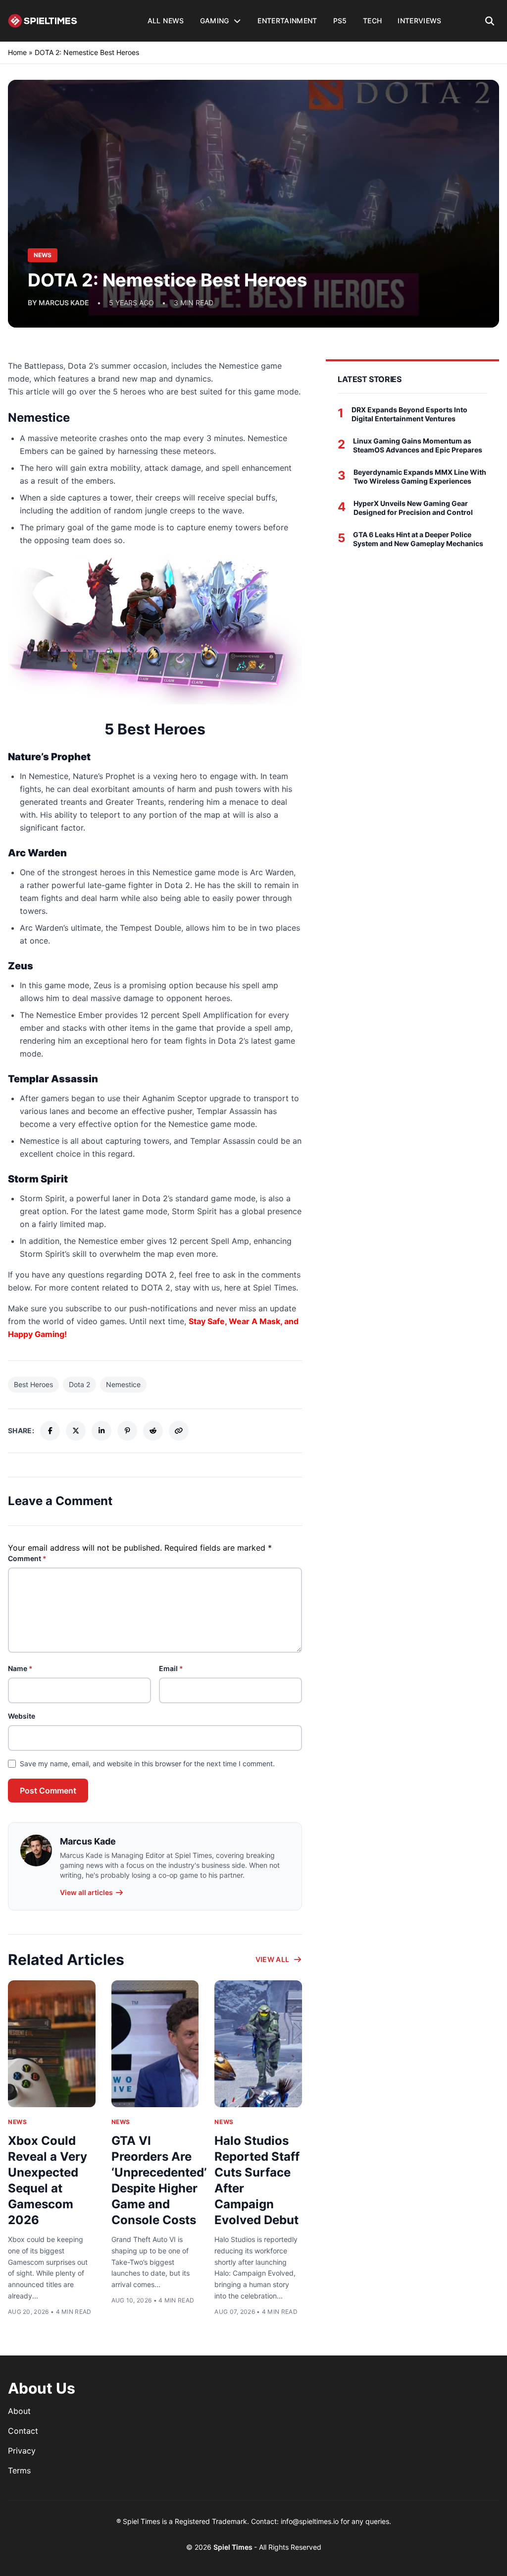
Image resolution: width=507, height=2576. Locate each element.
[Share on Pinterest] (127, 1431)
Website (22, 1716)
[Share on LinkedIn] (101, 1431)
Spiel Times (234, 2547)
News (17, 2122)
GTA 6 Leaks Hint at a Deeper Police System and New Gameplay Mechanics (418, 539)
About (19, 2411)
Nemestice (123, 1384)
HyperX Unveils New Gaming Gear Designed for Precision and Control (413, 508)
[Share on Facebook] (50, 1431)
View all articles (86, 1892)
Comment (27, 1558)
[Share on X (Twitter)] (76, 1431)
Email (171, 1668)
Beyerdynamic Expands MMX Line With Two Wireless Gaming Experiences (420, 476)
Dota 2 (79, 1384)
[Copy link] (179, 1431)
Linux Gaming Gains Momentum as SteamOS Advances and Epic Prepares (418, 445)
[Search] (490, 21)
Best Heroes (33, 1384)
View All (273, 1959)
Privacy (22, 2451)
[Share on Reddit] (153, 1431)
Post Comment (48, 1791)
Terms (19, 2470)
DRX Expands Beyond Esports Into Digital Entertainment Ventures (409, 414)
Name (20, 1668)
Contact (23, 2431)
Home (17, 52)
